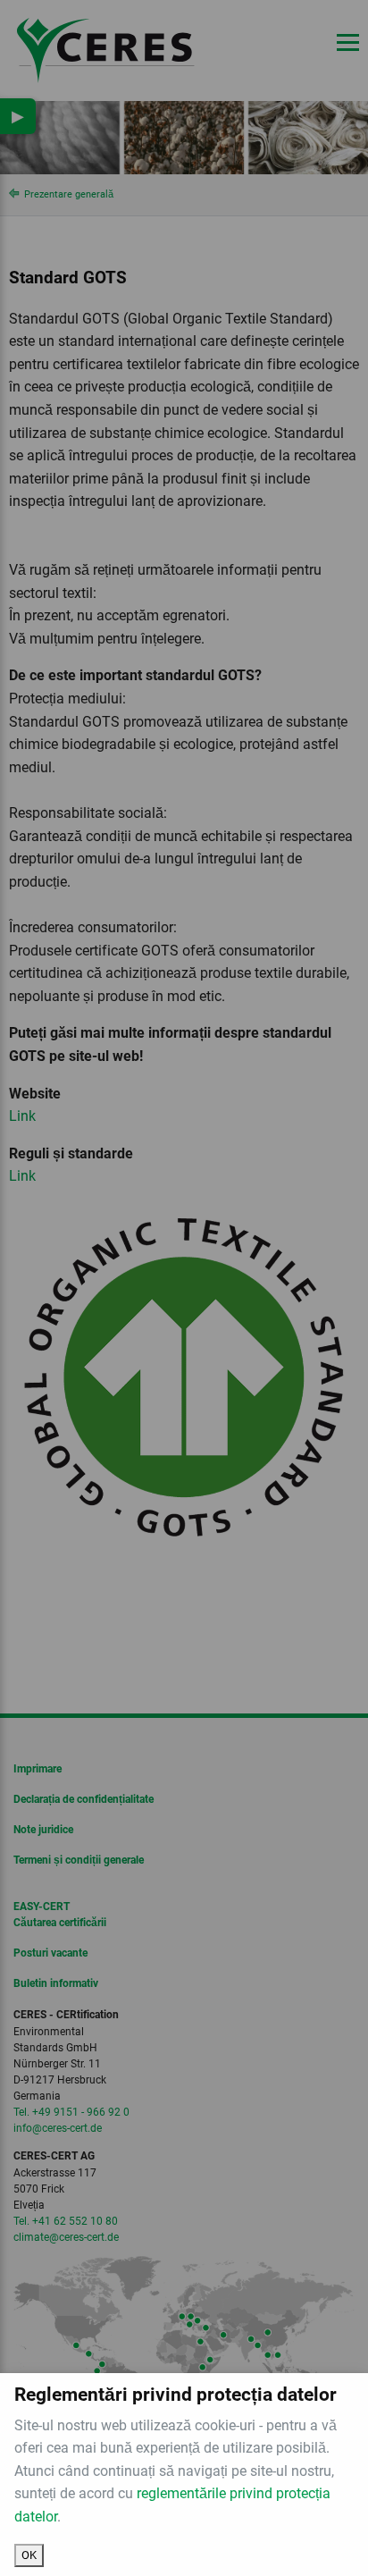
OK (29, 2555)
